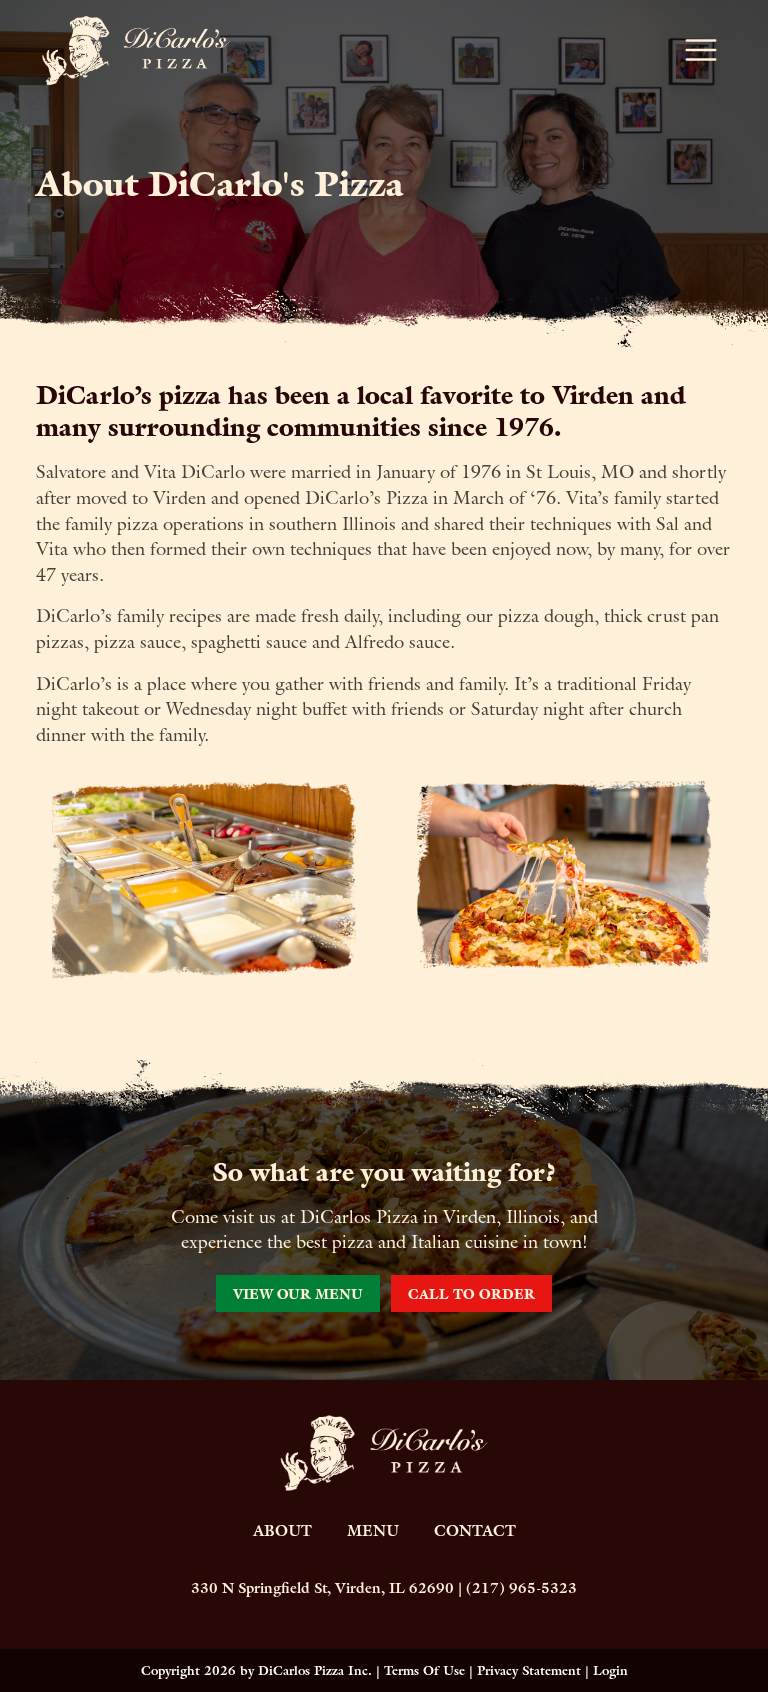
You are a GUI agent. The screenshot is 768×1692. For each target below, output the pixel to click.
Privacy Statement (529, 1670)
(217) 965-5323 (521, 1588)
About (282, 1530)
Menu (373, 1530)
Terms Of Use (424, 1670)
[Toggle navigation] (701, 50)
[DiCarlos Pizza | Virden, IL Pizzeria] (136, 48)
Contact (475, 1530)
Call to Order (471, 1294)
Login (610, 1670)
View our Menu (298, 1294)
